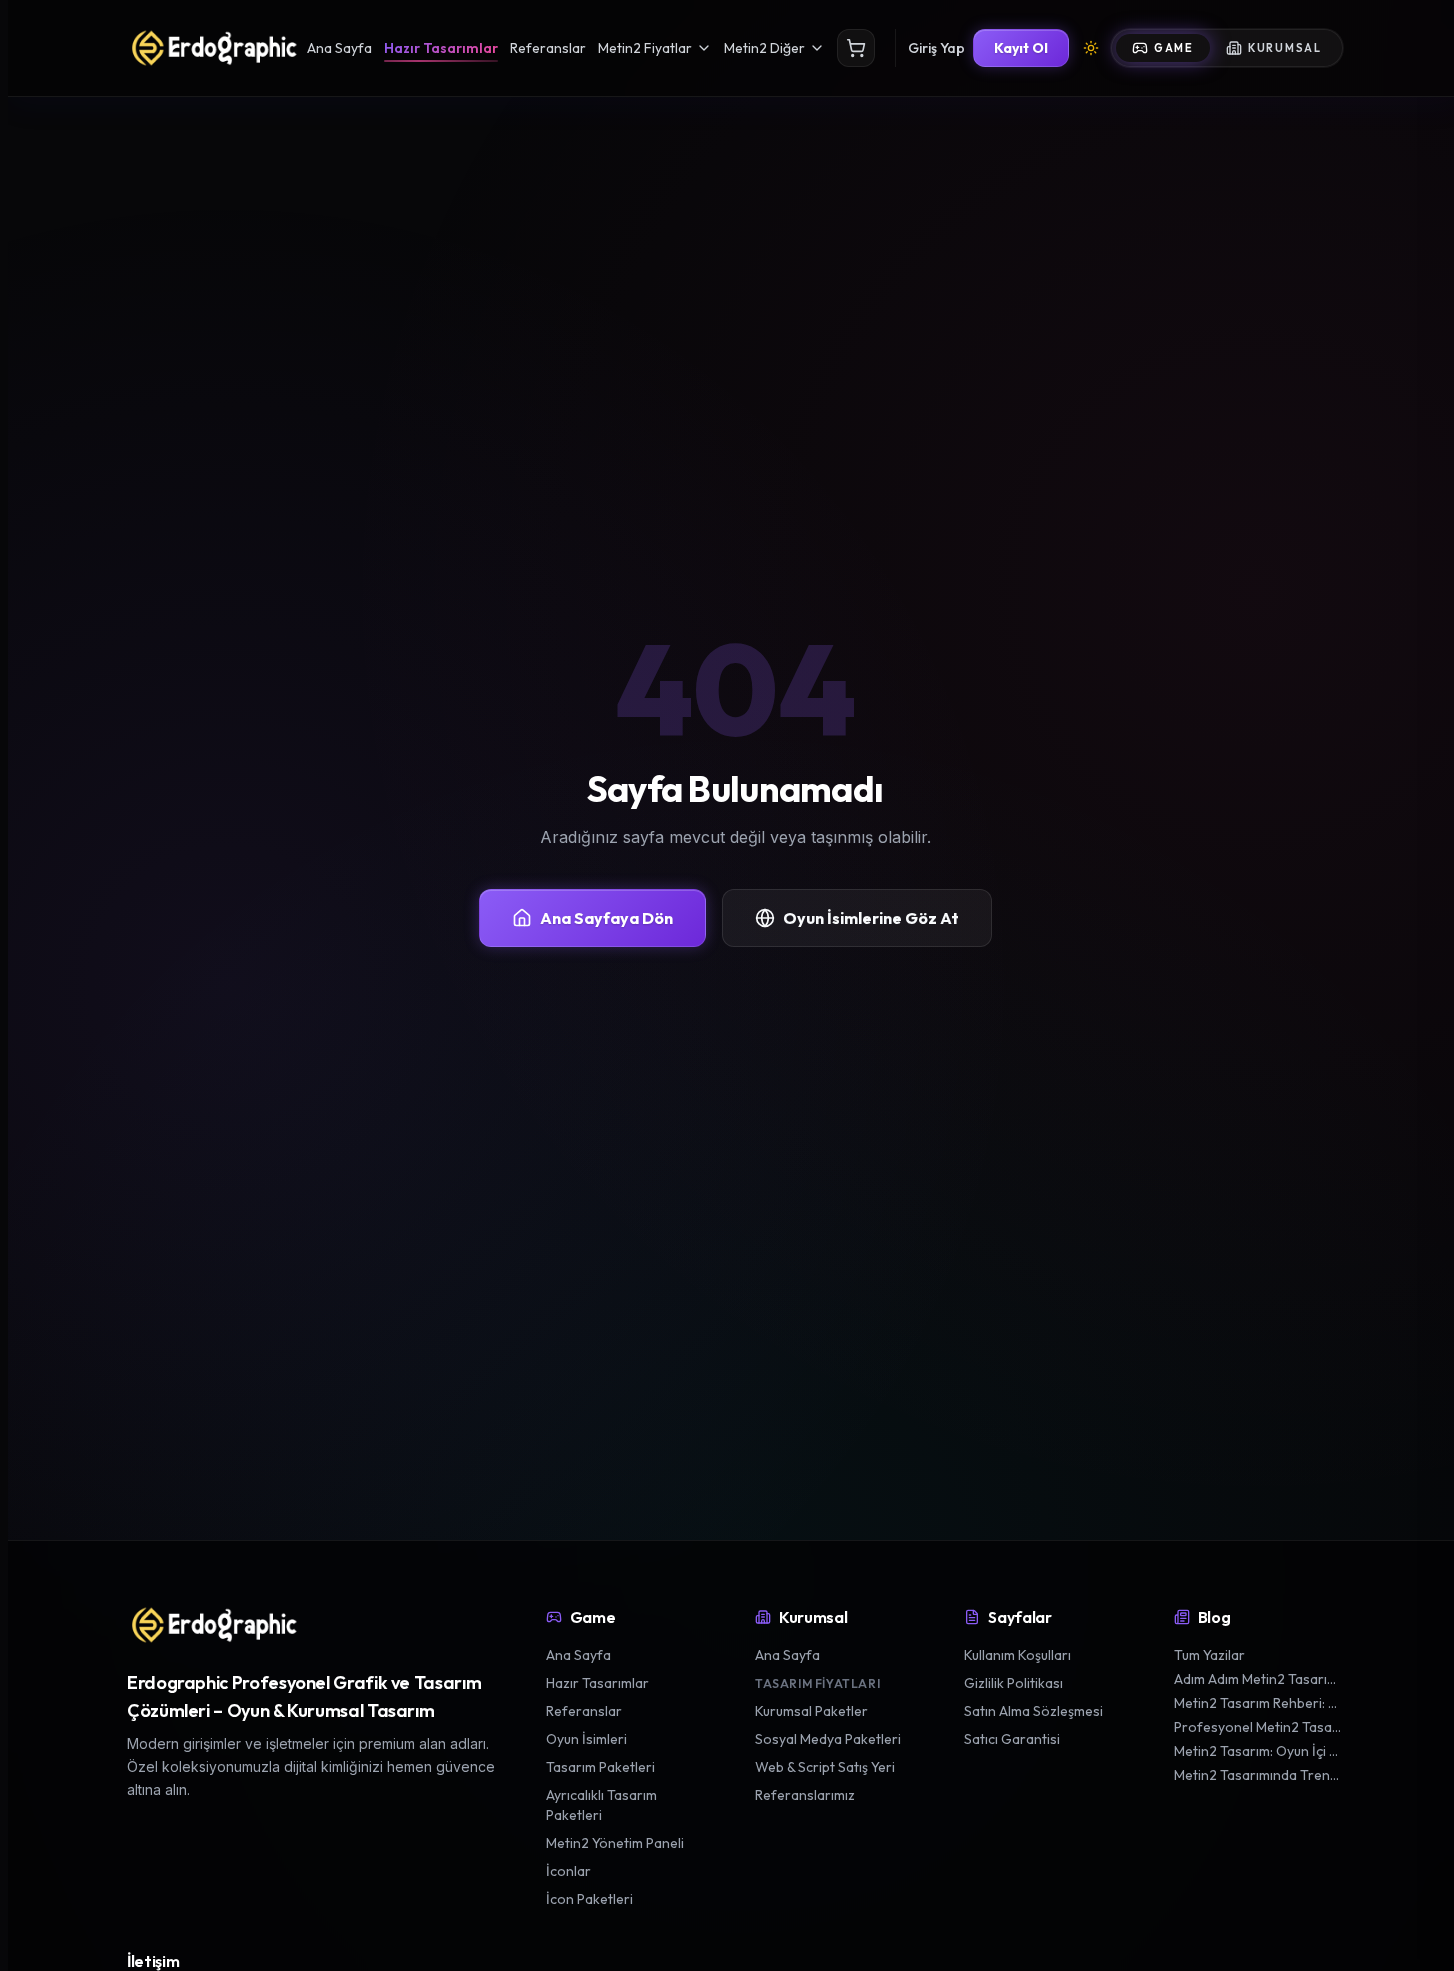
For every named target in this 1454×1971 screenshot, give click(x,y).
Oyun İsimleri (586, 1739)
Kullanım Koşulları (1017, 1655)
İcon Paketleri (589, 1899)
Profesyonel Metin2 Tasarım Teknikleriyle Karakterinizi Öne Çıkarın (1258, 1727)
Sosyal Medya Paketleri (828, 1739)
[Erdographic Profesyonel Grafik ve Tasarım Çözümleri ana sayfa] (213, 1625)
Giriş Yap (936, 48)
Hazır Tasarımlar (441, 48)
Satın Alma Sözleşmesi (1033, 1711)
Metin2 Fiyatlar (645, 48)
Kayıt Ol (1021, 48)
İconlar (568, 1871)
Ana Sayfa (339, 48)
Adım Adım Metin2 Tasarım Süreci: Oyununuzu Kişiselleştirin (1258, 1679)
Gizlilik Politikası (1013, 1683)
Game (1174, 48)
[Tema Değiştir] (1091, 48)
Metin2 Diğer (764, 48)
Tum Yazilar (1209, 1655)
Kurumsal (1285, 48)
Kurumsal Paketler (811, 1711)
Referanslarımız (805, 1795)
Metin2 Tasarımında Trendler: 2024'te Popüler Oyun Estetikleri (1258, 1775)
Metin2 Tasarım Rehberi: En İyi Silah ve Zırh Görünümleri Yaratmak (1258, 1703)
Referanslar (548, 48)
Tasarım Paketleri (600, 1767)
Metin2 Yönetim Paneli (615, 1843)
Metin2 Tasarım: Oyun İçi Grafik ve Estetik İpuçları (1258, 1751)
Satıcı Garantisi (1012, 1739)
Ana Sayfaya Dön (606, 918)
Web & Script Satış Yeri (825, 1767)
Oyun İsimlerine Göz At (871, 918)
